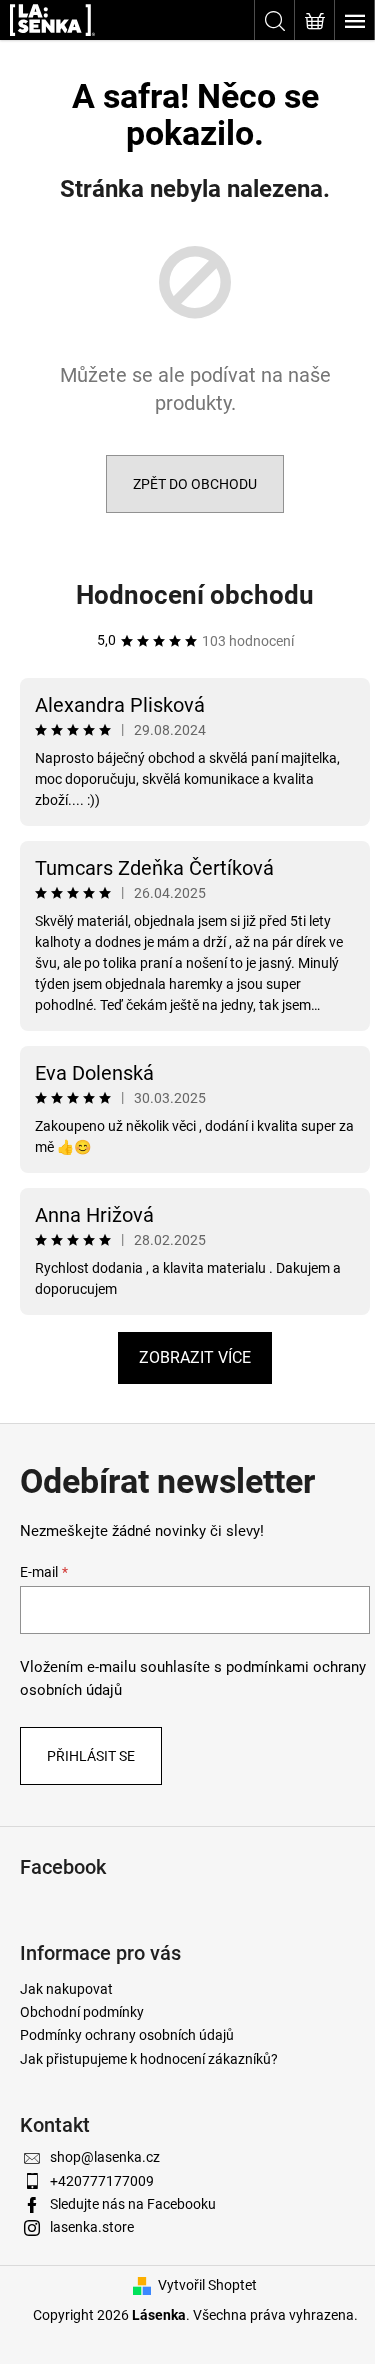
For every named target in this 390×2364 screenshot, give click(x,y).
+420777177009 (102, 2181)
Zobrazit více (195, 1357)
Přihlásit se (91, 1756)
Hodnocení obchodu (195, 595)
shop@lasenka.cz (105, 2157)
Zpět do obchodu (195, 484)
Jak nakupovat (66, 1989)
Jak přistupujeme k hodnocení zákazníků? (149, 2059)
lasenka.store (92, 2227)
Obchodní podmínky (82, 2012)
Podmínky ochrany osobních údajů (127, 2035)
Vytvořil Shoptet (207, 2285)
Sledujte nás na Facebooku (133, 2204)
